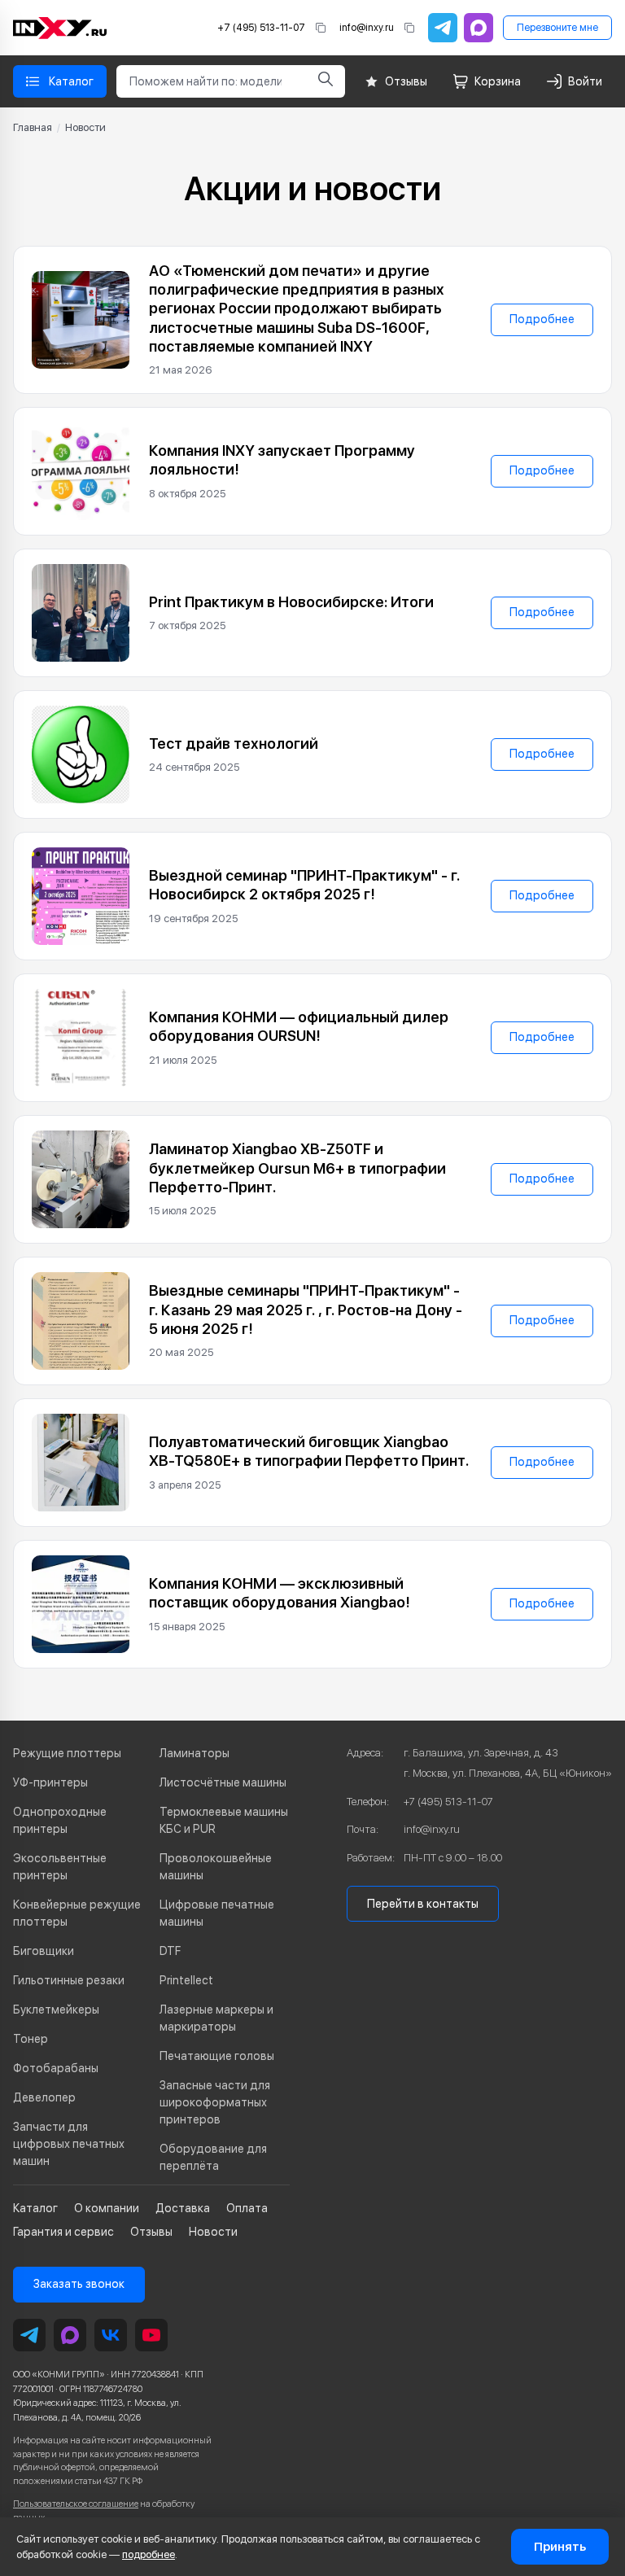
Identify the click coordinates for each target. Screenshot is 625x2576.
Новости (213, 2232)
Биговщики (44, 1951)
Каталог (35, 2208)
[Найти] (326, 81)
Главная (33, 127)
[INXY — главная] (60, 28)
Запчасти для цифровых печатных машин (69, 2144)
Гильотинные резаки (69, 1980)
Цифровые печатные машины (217, 1913)
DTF (170, 1951)
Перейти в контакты (423, 1904)
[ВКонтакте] (111, 2335)
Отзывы (151, 2232)
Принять (560, 2547)
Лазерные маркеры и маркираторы (216, 2018)
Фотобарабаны (56, 2068)
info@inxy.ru (367, 28)
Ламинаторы (194, 1753)
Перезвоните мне (557, 28)
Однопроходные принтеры (60, 1820)
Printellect (186, 1980)
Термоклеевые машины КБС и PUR (224, 1820)
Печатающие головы (217, 2056)
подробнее (149, 2554)
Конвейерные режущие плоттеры (77, 1913)
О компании (107, 2208)
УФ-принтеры (50, 1782)
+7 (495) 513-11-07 (261, 28)
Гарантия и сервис (63, 2232)
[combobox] (211, 81)
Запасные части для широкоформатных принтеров (215, 2102)
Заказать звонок (79, 2284)
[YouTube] (151, 2335)
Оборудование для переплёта (213, 2157)
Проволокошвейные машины (216, 1867)
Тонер (31, 2039)
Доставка (183, 2208)
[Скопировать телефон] (321, 28)
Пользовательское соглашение (76, 2504)
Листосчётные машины (223, 1782)
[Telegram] (443, 28)
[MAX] (479, 28)
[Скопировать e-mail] (409, 28)
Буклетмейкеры (56, 2010)
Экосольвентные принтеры (60, 1867)
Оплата (247, 2208)
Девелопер (44, 2097)
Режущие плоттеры (67, 1753)
